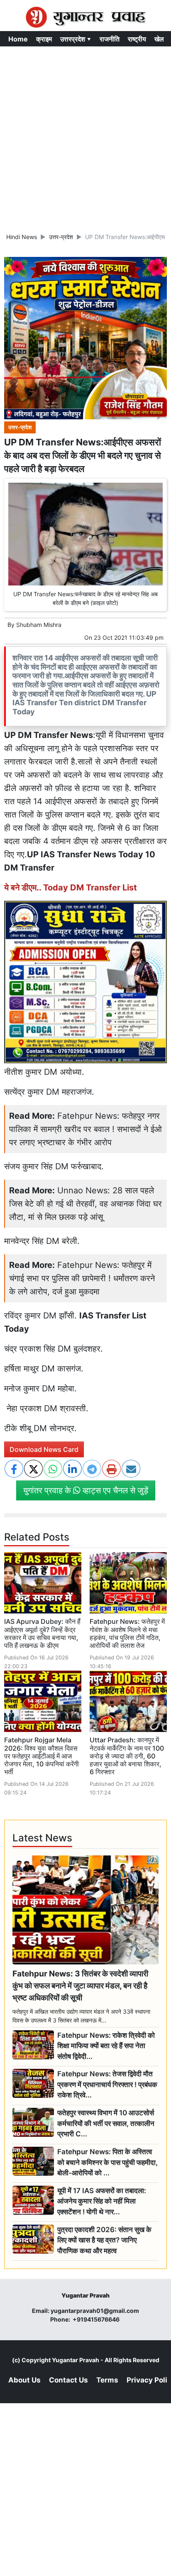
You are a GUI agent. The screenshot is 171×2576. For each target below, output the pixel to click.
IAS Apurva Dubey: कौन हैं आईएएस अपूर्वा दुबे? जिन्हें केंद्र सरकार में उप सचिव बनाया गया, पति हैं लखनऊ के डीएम (42, 1633)
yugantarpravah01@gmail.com (95, 2311)
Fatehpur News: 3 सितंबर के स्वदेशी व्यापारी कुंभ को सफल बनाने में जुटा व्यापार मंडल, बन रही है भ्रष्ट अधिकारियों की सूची (80, 1986)
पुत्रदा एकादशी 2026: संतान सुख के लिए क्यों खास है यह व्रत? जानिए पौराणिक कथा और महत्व (104, 2240)
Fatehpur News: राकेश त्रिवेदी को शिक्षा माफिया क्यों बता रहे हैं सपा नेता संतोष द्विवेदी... (106, 2046)
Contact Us (68, 2380)
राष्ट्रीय (137, 39)
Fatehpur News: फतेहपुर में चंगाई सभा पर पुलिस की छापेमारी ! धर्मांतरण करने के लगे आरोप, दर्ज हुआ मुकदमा (82, 1278)
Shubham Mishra (39, 625)
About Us (24, 2380)
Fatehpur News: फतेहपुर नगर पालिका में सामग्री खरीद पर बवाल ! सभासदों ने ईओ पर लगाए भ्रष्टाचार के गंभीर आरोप (85, 1129)
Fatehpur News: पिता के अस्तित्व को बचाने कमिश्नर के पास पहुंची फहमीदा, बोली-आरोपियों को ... (107, 2162)
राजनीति (110, 39)
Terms (107, 2380)
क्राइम (44, 39)
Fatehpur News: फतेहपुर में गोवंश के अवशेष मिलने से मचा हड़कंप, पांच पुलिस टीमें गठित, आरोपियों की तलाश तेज (127, 1633)
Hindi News (22, 237)
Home (18, 39)
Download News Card (44, 1449)
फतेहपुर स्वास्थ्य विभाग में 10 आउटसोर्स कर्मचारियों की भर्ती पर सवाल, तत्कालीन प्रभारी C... (106, 2123)
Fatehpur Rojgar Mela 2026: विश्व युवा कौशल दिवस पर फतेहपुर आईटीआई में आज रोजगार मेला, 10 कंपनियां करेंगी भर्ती (42, 1756)
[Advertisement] (85, 136)
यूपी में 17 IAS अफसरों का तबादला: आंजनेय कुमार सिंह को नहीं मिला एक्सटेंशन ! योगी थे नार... (102, 2201)
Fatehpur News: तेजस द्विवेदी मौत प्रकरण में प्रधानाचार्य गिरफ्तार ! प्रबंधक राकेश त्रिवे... (107, 2084)
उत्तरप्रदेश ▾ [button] (76, 39)
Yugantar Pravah (76, 2360)
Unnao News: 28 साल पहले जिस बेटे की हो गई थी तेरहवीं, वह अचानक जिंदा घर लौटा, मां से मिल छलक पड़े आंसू (85, 1204)
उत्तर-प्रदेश (61, 237)
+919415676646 (97, 2319)
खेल (159, 39)
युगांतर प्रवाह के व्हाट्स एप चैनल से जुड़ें (86, 1490)
